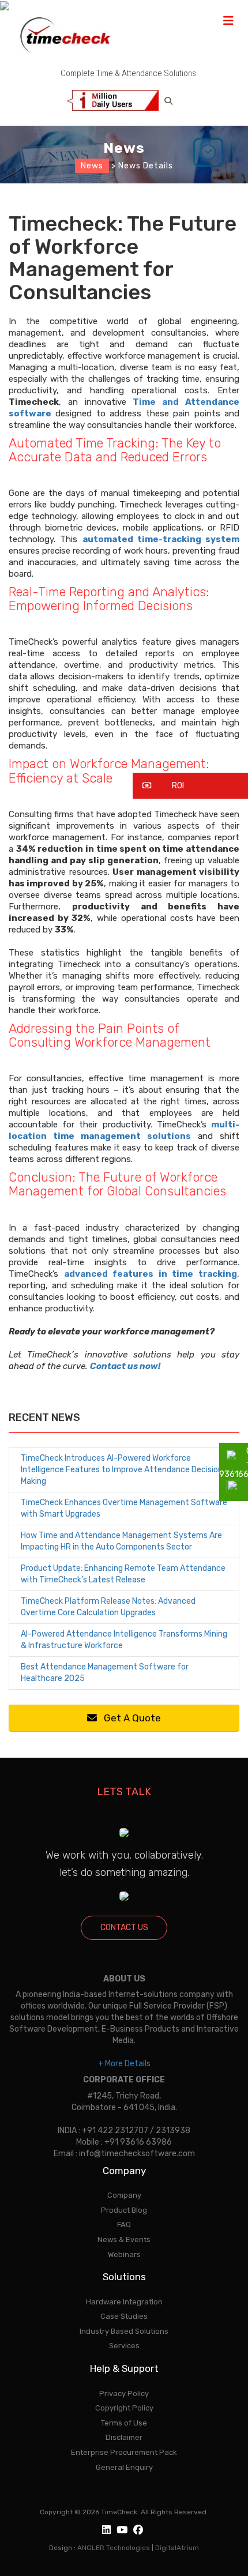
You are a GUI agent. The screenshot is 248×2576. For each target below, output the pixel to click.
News (92, 166)
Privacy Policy (124, 2393)
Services (124, 2346)
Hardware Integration (124, 2302)
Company (124, 2195)
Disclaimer (124, 2437)
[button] (190, 786)
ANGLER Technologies (114, 2548)
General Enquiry (124, 2467)
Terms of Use (124, 2423)
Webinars (124, 2255)
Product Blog (124, 2210)
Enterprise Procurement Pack (124, 2452)
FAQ (124, 2225)
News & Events (124, 2240)
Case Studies (124, 2316)
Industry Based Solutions (124, 2331)
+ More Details (124, 2064)
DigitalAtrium (177, 2548)
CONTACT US (124, 1928)
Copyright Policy (124, 2408)
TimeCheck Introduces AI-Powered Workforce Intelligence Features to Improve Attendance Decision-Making (124, 1470)
